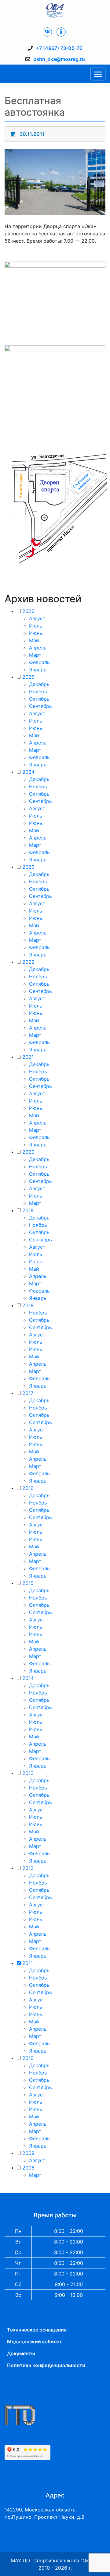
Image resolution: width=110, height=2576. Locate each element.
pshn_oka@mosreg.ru (59, 59)
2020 (28, 1152)
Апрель (38, 648)
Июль (36, 626)
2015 (28, 1583)
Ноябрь (38, 692)
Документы (21, 2353)
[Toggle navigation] (98, 74)
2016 (28, 1488)
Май (34, 640)
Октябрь (39, 699)
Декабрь (39, 684)
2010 (28, 2058)
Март (35, 655)
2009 (28, 2153)
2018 (28, 1305)
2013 (28, 1773)
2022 (28, 962)
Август (37, 618)
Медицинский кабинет (35, 2342)
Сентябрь (40, 706)
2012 (28, 1868)
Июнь (36, 633)
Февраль (39, 662)
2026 (28, 611)
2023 (28, 867)
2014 (28, 1678)
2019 (28, 1210)
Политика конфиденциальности (46, 2365)
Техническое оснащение (37, 2330)
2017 (28, 1393)
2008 (28, 2168)
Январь (38, 670)
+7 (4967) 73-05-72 (59, 48)
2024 (28, 772)
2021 (28, 1057)
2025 (28, 677)
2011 (28, 1963)
